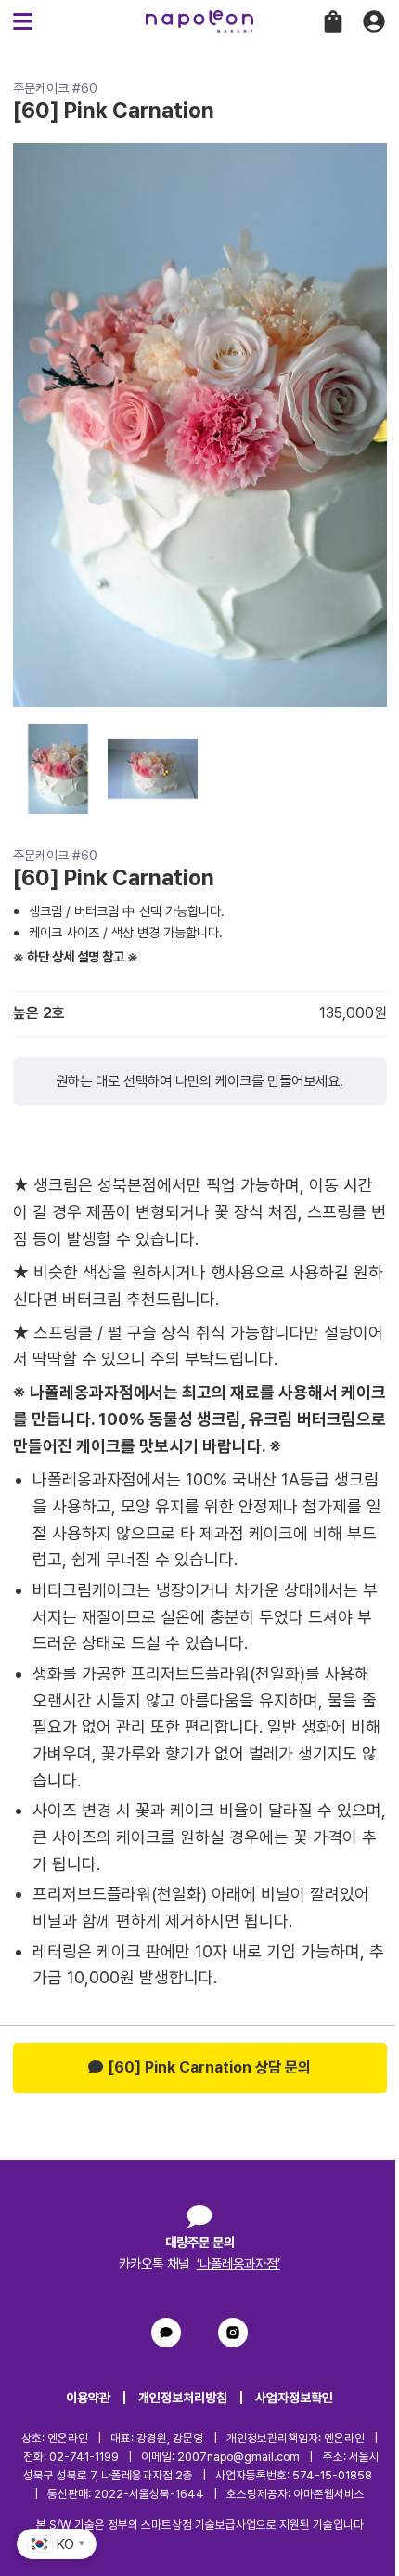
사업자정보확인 (294, 2398)
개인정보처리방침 (183, 2398)
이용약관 (88, 2398)
